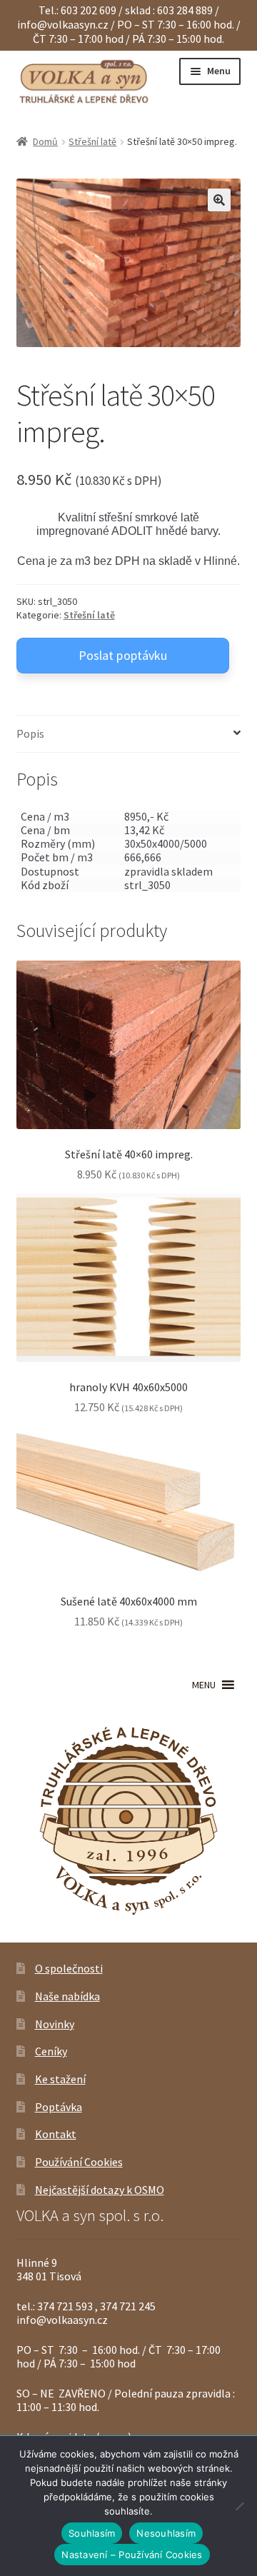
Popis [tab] (30, 733)
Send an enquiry (123, 656)
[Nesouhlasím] (239, 2506)
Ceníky (51, 2051)
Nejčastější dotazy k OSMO (100, 2190)
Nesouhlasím (166, 2533)
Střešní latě (92, 141)
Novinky (55, 2024)
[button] (219, 200)
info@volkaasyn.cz (64, 24)
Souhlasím (92, 2533)
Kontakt (56, 2134)
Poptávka (59, 2107)
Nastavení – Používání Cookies (132, 2555)
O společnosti (69, 1968)
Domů (45, 141)
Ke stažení (60, 2079)
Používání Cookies (79, 2162)
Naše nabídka (67, 1996)
